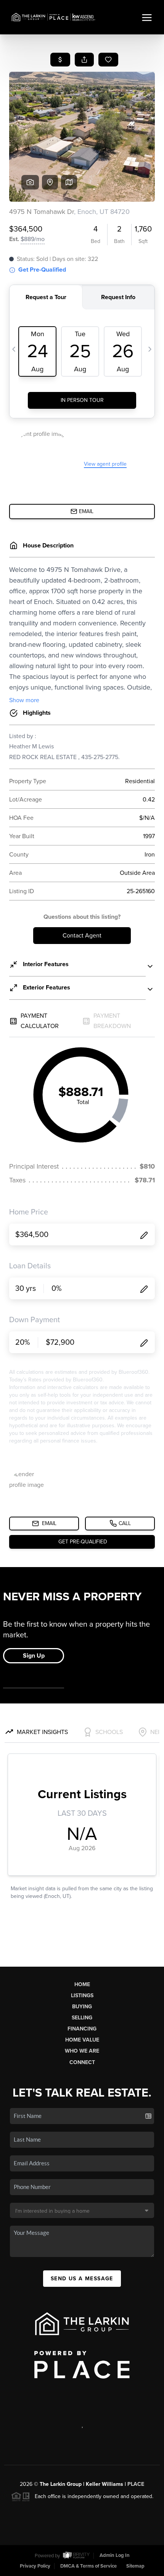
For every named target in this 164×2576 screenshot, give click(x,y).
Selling (82, 2018)
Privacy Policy (35, 2566)
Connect (82, 2062)
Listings (82, 1996)
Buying (82, 2007)
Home (82, 1984)
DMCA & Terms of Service (88, 2566)
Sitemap (135, 2566)
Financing (82, 2029)
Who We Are (82, 2051)
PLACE (136, 2484)
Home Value (82, 2040)
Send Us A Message (82, 2279)
